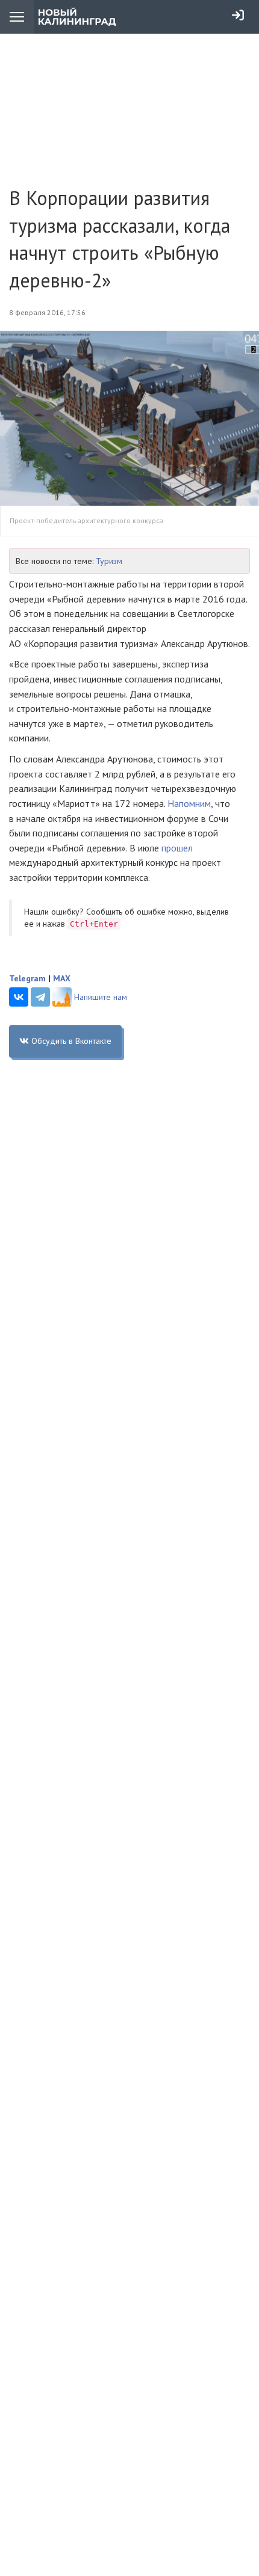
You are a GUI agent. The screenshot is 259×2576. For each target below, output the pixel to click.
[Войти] (238, 15)
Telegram (27, 978)
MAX (62, 978)
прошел (177, 848)
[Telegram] (40, 997)
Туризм (109, 561)
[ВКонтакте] (19, 997)
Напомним (189, 803)
